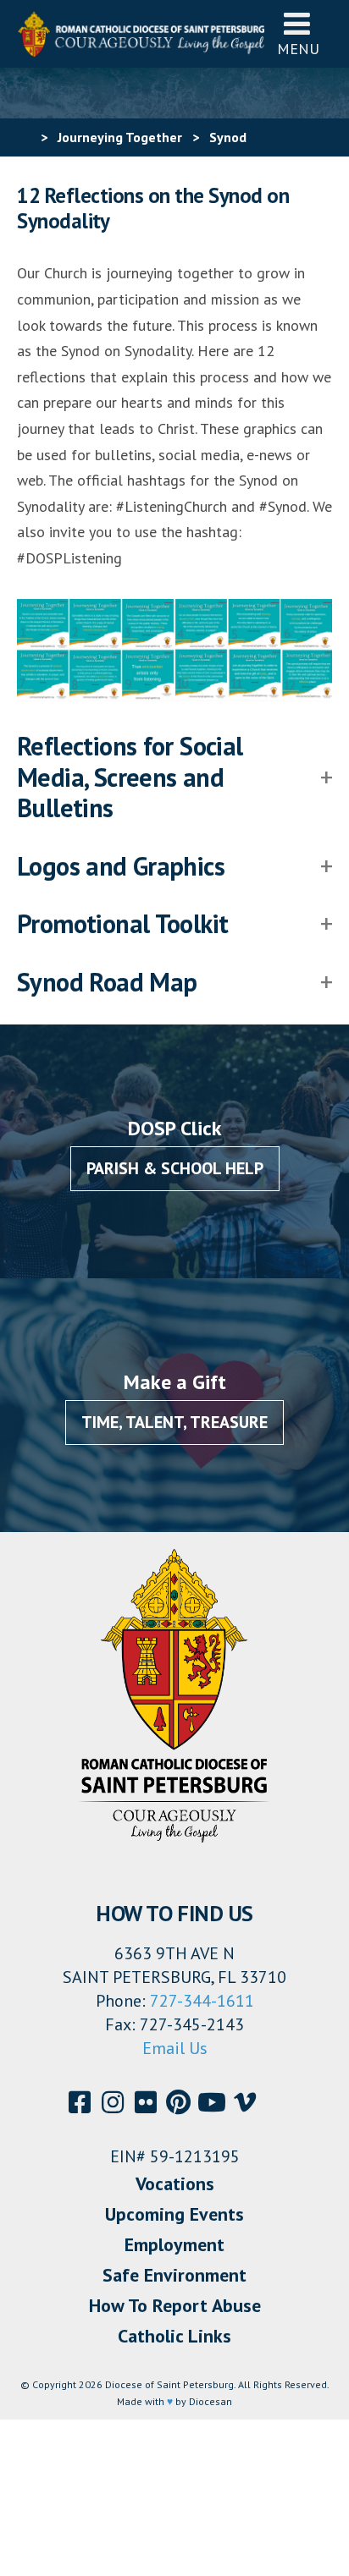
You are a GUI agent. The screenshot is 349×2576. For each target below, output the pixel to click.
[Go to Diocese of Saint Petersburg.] (24, 137)
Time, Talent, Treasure (174, 1422)
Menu (298, 49)
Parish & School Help (175, 1168)
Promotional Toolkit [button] (122, 924)
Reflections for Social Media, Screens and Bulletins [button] (130, 777)
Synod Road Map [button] (107, 982)
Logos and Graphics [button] (121, 866)
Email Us (175, 2048)
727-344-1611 (202, 2001)
